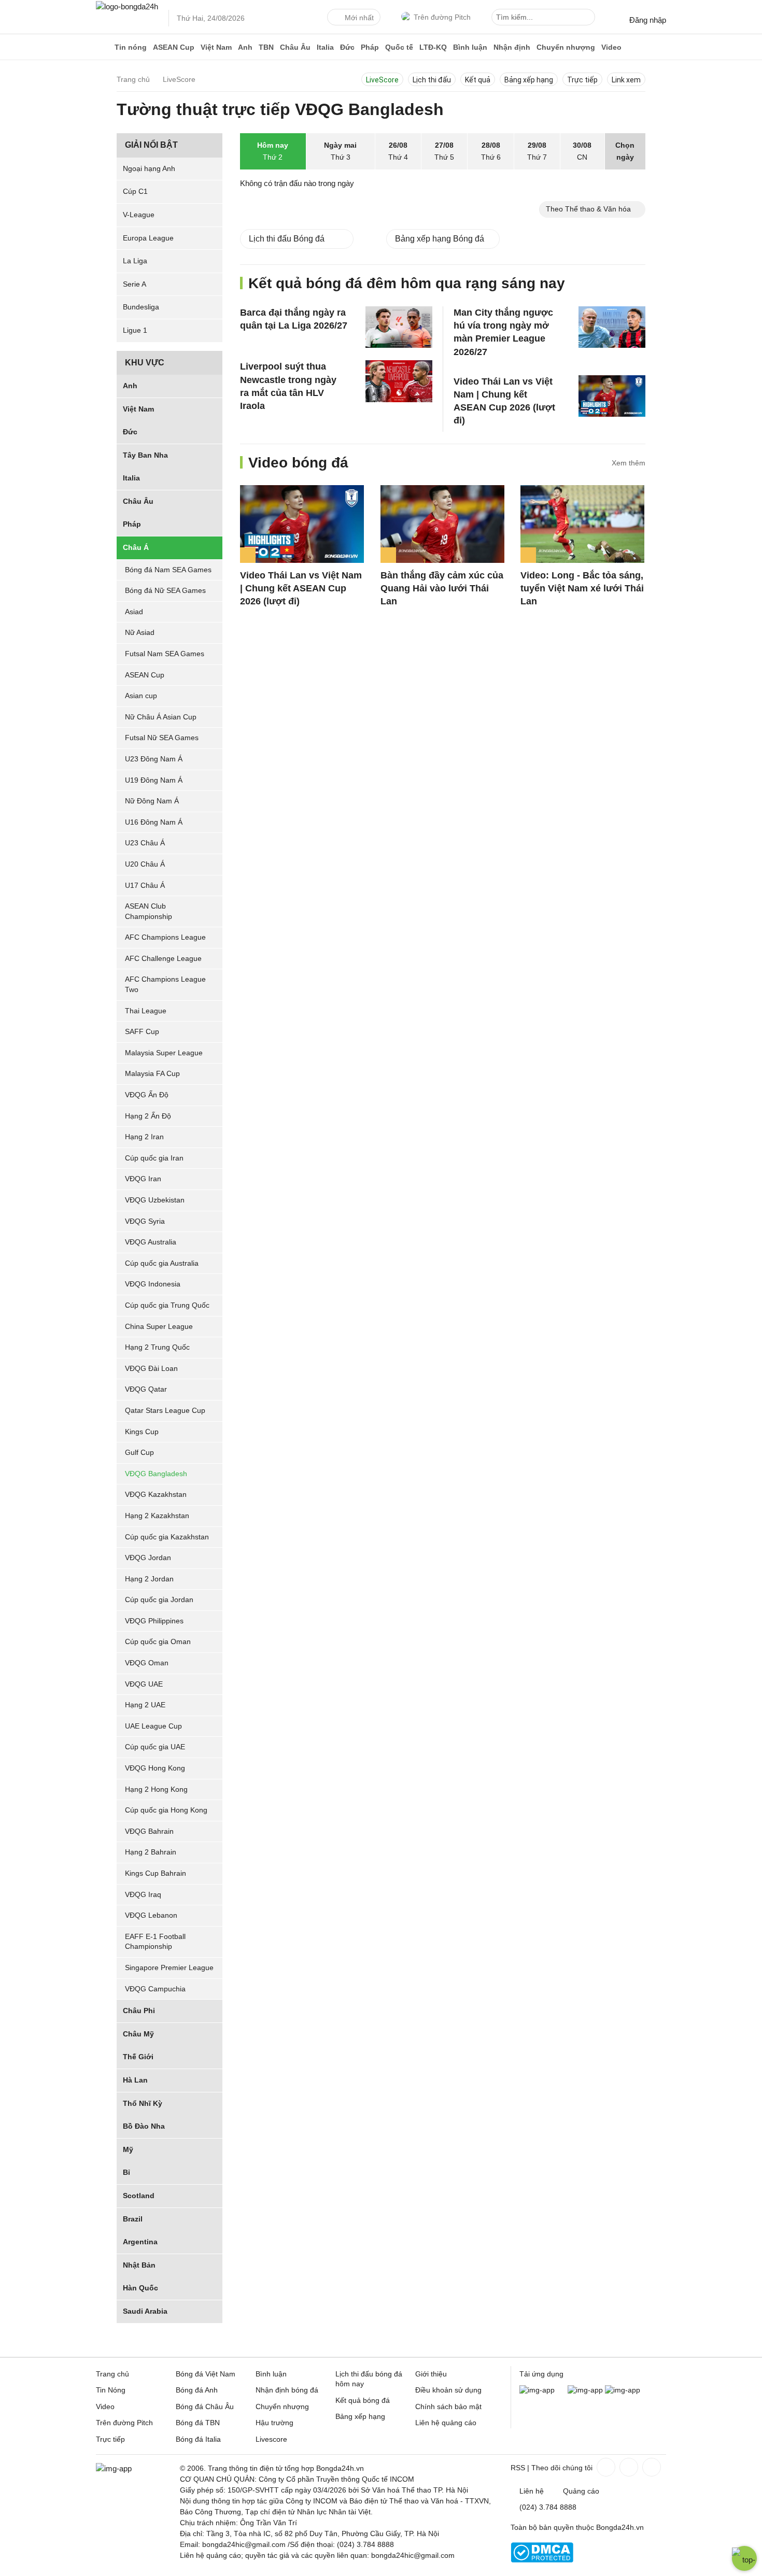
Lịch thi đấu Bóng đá (287, 239)
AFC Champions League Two (165, 985)
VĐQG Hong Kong (155, 1768)
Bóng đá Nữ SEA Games (165, 590)
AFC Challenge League (163, 958)
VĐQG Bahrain (149, 1831)
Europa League (148, 238)
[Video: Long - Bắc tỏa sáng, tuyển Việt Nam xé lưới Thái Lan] (582, 524)
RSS (518, 2468)
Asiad (134, 612)
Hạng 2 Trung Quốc (157, 1347)
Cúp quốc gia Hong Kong (166, 1810)
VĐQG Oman (147, 1663)
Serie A (135, 284)
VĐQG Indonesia (153, 1284)
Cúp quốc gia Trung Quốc (167, 1305)
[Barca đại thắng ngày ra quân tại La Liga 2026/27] (399, 327)
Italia (325, 47)
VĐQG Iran (143, 1179)
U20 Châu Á (145, 864)
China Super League (159, 1326)
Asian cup (141, 696)
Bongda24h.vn (620, 2527)
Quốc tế (399, 47)
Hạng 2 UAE (145, 1705)
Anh (245, 47)
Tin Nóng (111, 2390)
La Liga (135, 261)
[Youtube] (651, 2467)
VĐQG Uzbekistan (155, 1200)
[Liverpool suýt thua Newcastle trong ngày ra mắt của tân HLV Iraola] (399, 381)
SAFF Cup (142, 1031)
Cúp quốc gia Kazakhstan (167, 1537)
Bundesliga (141, 307)
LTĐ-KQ (433, 47)
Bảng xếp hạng (529, 80)
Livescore (271, 2439)
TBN (266, 47)
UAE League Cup (153, 1726)
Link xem (626, 80)
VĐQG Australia (151, 1242)
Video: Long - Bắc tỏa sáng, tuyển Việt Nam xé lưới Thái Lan (582, 588)
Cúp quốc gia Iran (154, 1158)
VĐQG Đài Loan (151, 1368)
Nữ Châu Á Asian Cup (161, 717)
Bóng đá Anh (197, 2390)
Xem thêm (629, 463)
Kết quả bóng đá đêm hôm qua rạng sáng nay (407, 283)
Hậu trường (274, 2423)
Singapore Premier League (169, 1968)
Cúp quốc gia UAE (155, 1747)
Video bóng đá (298, 463)
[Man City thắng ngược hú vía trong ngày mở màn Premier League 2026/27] (612, 327)
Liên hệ (532, 2491)
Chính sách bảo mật (448, 2407)
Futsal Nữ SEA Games (162, 738)
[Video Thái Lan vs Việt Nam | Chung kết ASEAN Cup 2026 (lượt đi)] (612, 395)
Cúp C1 (135, 191)
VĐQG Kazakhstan (156, 1494)
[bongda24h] (104, 47)
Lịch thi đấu (432, 80)
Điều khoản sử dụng (448, 2390)
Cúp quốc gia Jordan (159, 1600)
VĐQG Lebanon (151, 1915)
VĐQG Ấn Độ (147, 1095)
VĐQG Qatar (146, 1389)
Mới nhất (359, 18)
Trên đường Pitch (442, 17)
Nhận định (512, 47)
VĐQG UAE (144, 1684)
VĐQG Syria (145, 1221)
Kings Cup (142, 1432)
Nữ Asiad (140, 632)
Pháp (370, 47)
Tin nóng (131, 47)
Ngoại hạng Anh (149, 168)
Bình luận (470, 47)
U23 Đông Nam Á (154, 759)
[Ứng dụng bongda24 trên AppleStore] (623, 2390)
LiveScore (382, 80)
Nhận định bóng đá (287, 2390)
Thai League (146, 1011)
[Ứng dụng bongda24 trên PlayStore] (585, 2390)
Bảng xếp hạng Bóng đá (440, 239)
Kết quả (478, 80)
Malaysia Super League (164, 1053)
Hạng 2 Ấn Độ (148, 1116)
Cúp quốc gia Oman (158, 1642)
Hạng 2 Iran (144, 1137)
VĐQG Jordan (148, 1558)
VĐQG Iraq (143, 1894)
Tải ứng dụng (541, 2374)
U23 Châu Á (145, 843)
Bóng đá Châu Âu (205, 2407)
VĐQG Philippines (154, 1621)
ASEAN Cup (174, 47)
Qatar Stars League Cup (165, 1410)
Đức (347, 47)
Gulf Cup (139, 1452)
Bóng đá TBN (198, 2423)
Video (611, 47)
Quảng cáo (581, 2491)
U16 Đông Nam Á (154, 822)
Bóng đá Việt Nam (206, 2374)
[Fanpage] (605, 2467)
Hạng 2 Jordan (149, 1579)
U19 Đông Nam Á (154, 780)
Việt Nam (216, 47)
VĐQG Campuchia (155, 1989)
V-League (139, 215)
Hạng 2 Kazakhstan (157, 1516)
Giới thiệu (431, 2374)
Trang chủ (112, 2374)
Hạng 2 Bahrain (151, 1852)
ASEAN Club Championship (149, 911)
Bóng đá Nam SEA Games (168, 570)
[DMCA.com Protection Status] (542, 2560)
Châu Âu (295, 47)
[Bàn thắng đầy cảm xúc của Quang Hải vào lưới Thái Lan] (442, 524)
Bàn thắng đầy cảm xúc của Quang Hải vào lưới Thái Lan (442, 588)
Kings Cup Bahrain (156, 1873)
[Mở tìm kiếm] (589, 19)
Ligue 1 (135, 330)
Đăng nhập (648, 20)
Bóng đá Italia (198, 2439)
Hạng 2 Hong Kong (156, 1789)
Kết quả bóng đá (363, 2400)
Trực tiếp (582, 80)
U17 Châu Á (145, 885)
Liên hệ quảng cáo (446, 2423)
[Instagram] (628, 2467)
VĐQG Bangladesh (156, 1474)
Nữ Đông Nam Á (152, 801)
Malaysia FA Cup (152, 1074)
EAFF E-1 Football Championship (155, 1942)
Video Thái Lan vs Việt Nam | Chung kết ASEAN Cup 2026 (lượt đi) (301, 588)
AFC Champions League (165, 937)
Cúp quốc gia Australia (162, 1263)
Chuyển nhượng (566, 47)
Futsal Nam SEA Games (165, 654)
